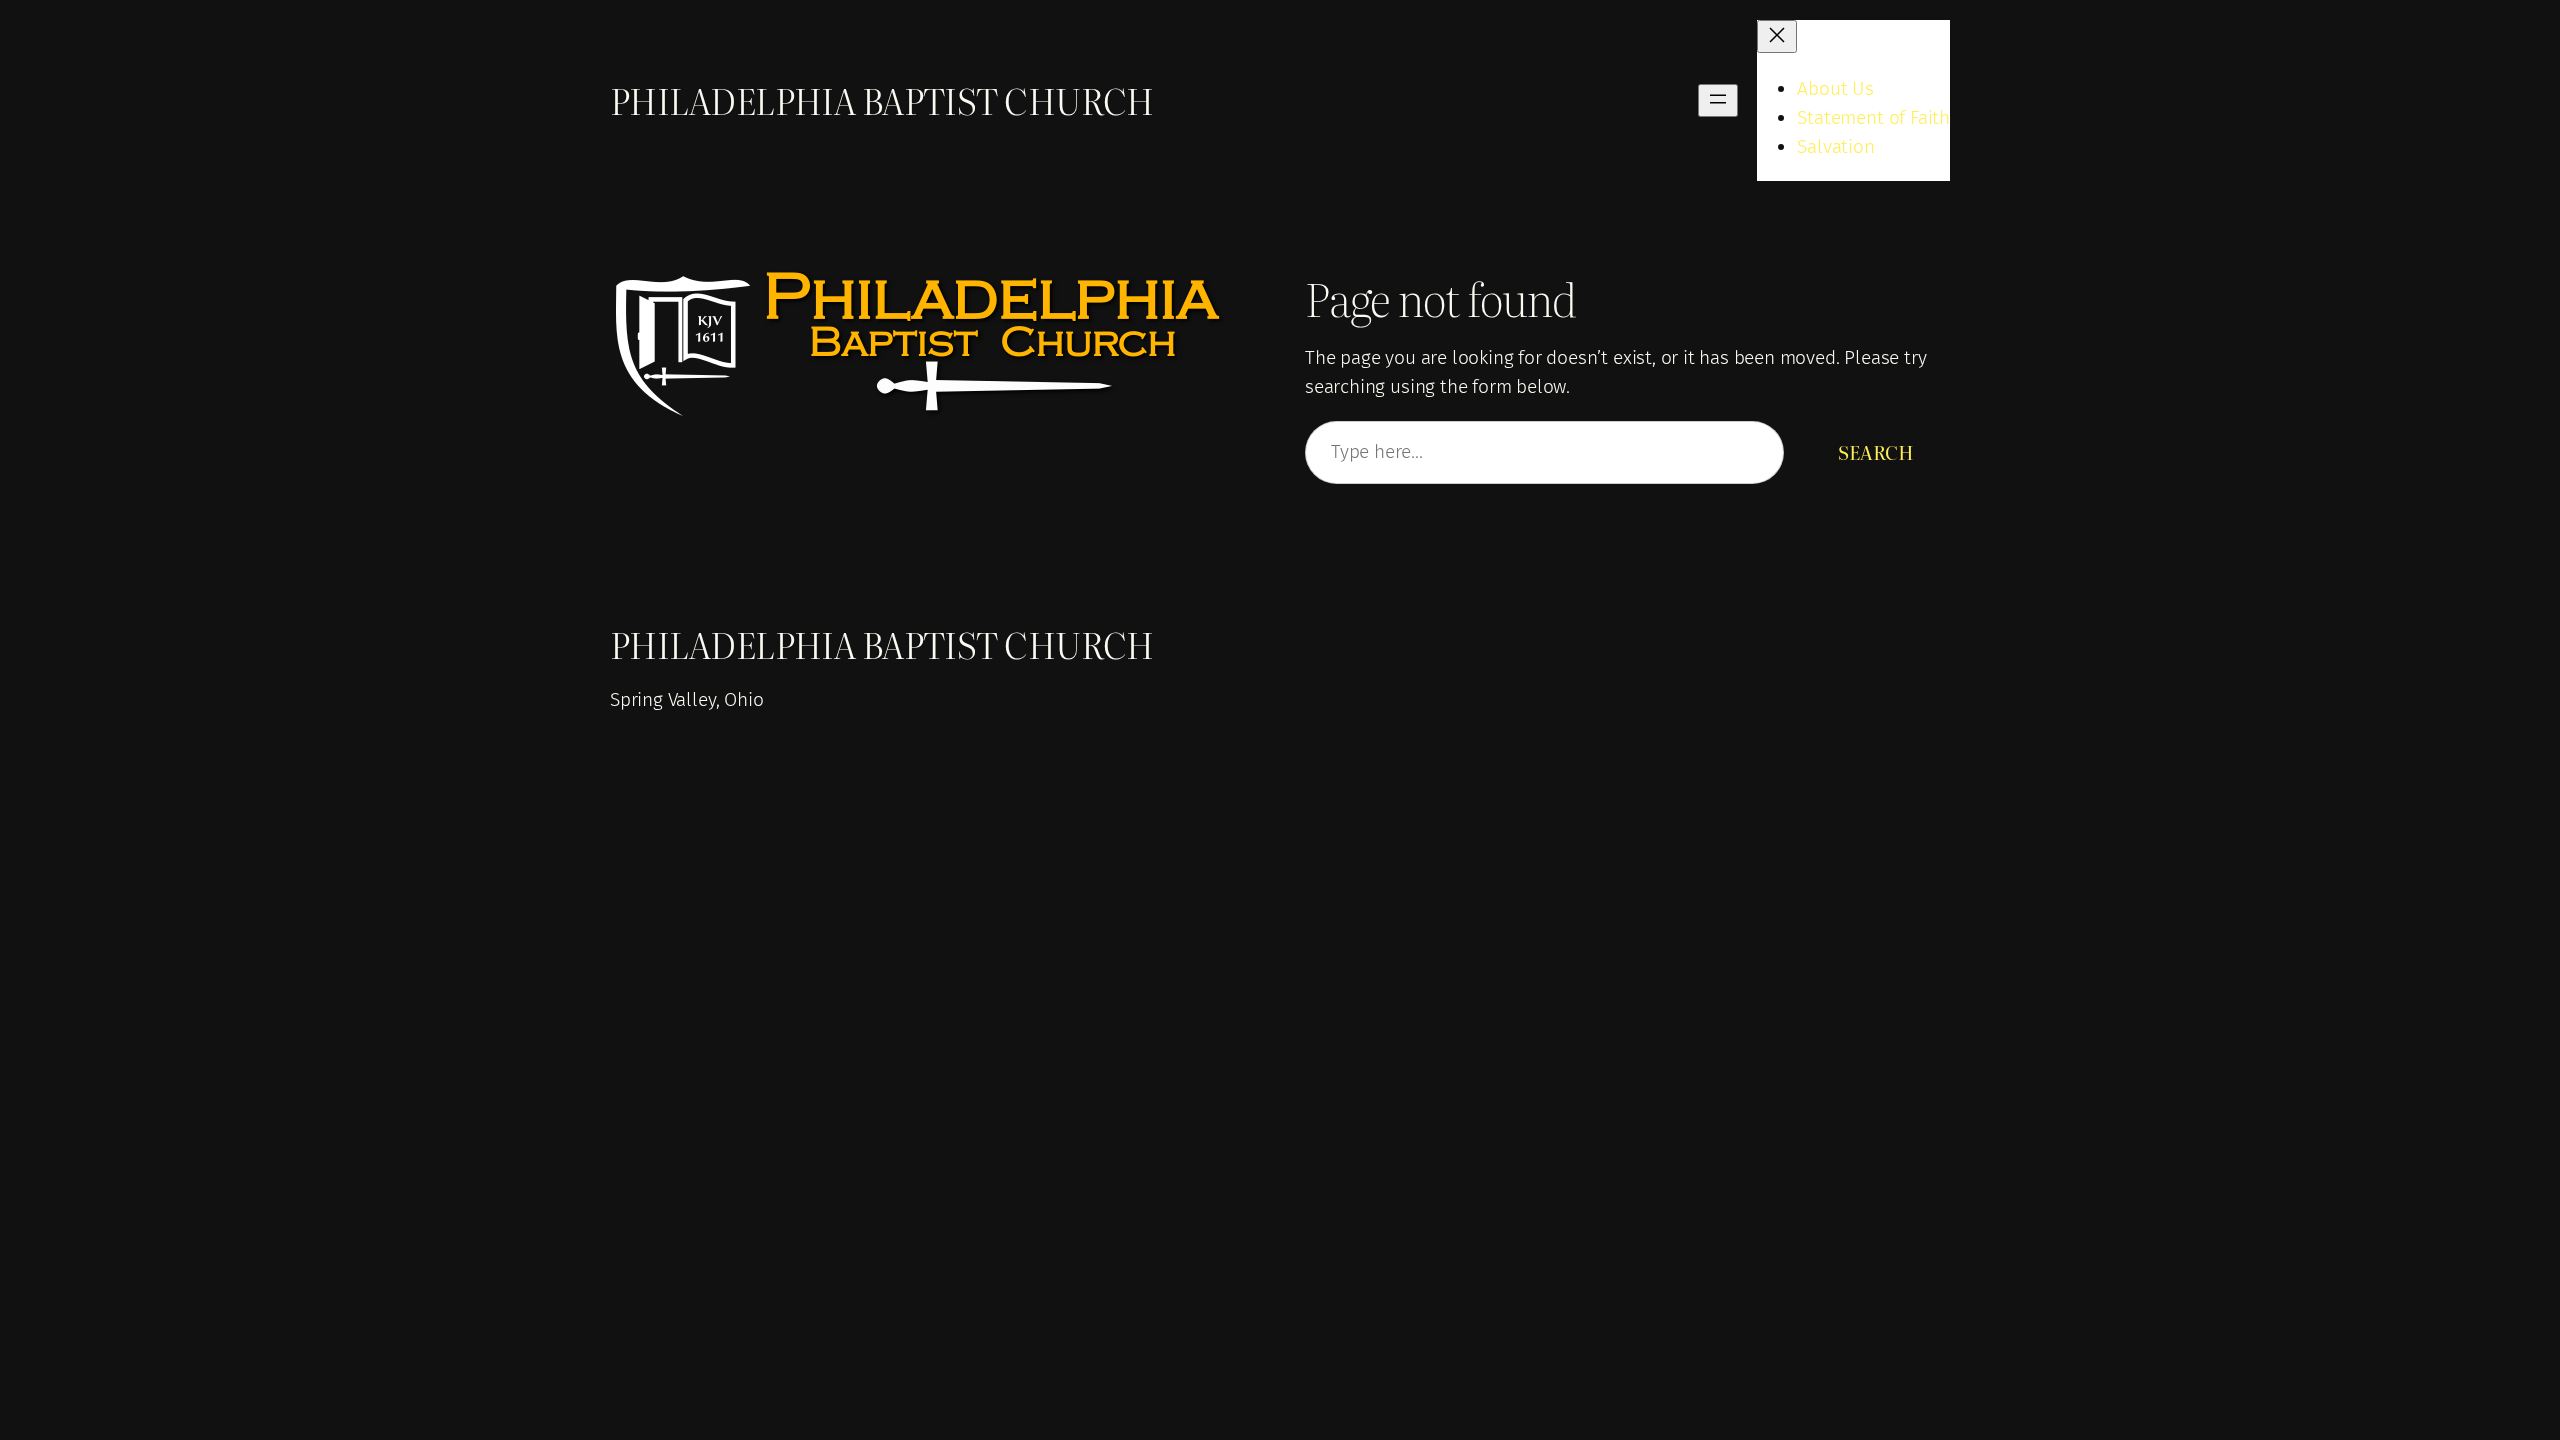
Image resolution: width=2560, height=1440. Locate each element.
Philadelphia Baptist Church (882, 100)
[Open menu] (1718, 100)
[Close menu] (1777, 36)
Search (1876, 451)
